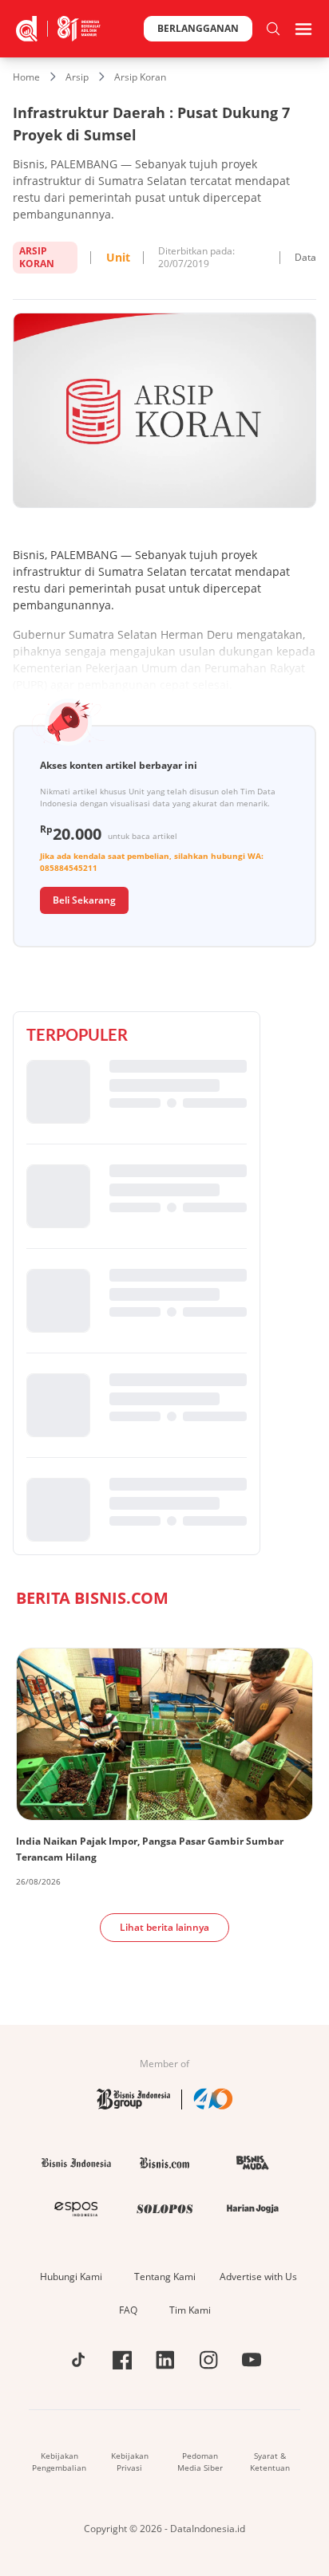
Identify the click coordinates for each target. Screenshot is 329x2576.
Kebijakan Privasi (130, 2462)
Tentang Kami (165, 2277)
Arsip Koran (140, 77)
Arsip (77, 77)
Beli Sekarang (84, 900)
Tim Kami (190, 2310)
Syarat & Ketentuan (270, 2462)
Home (26, 77)
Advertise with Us (258, 2277)
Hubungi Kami (71, 2277)
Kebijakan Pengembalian (59, 2462)
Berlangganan (198, 28)
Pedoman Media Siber (200, 2462)
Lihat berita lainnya (164, 1927)
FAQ (128, 2310)
